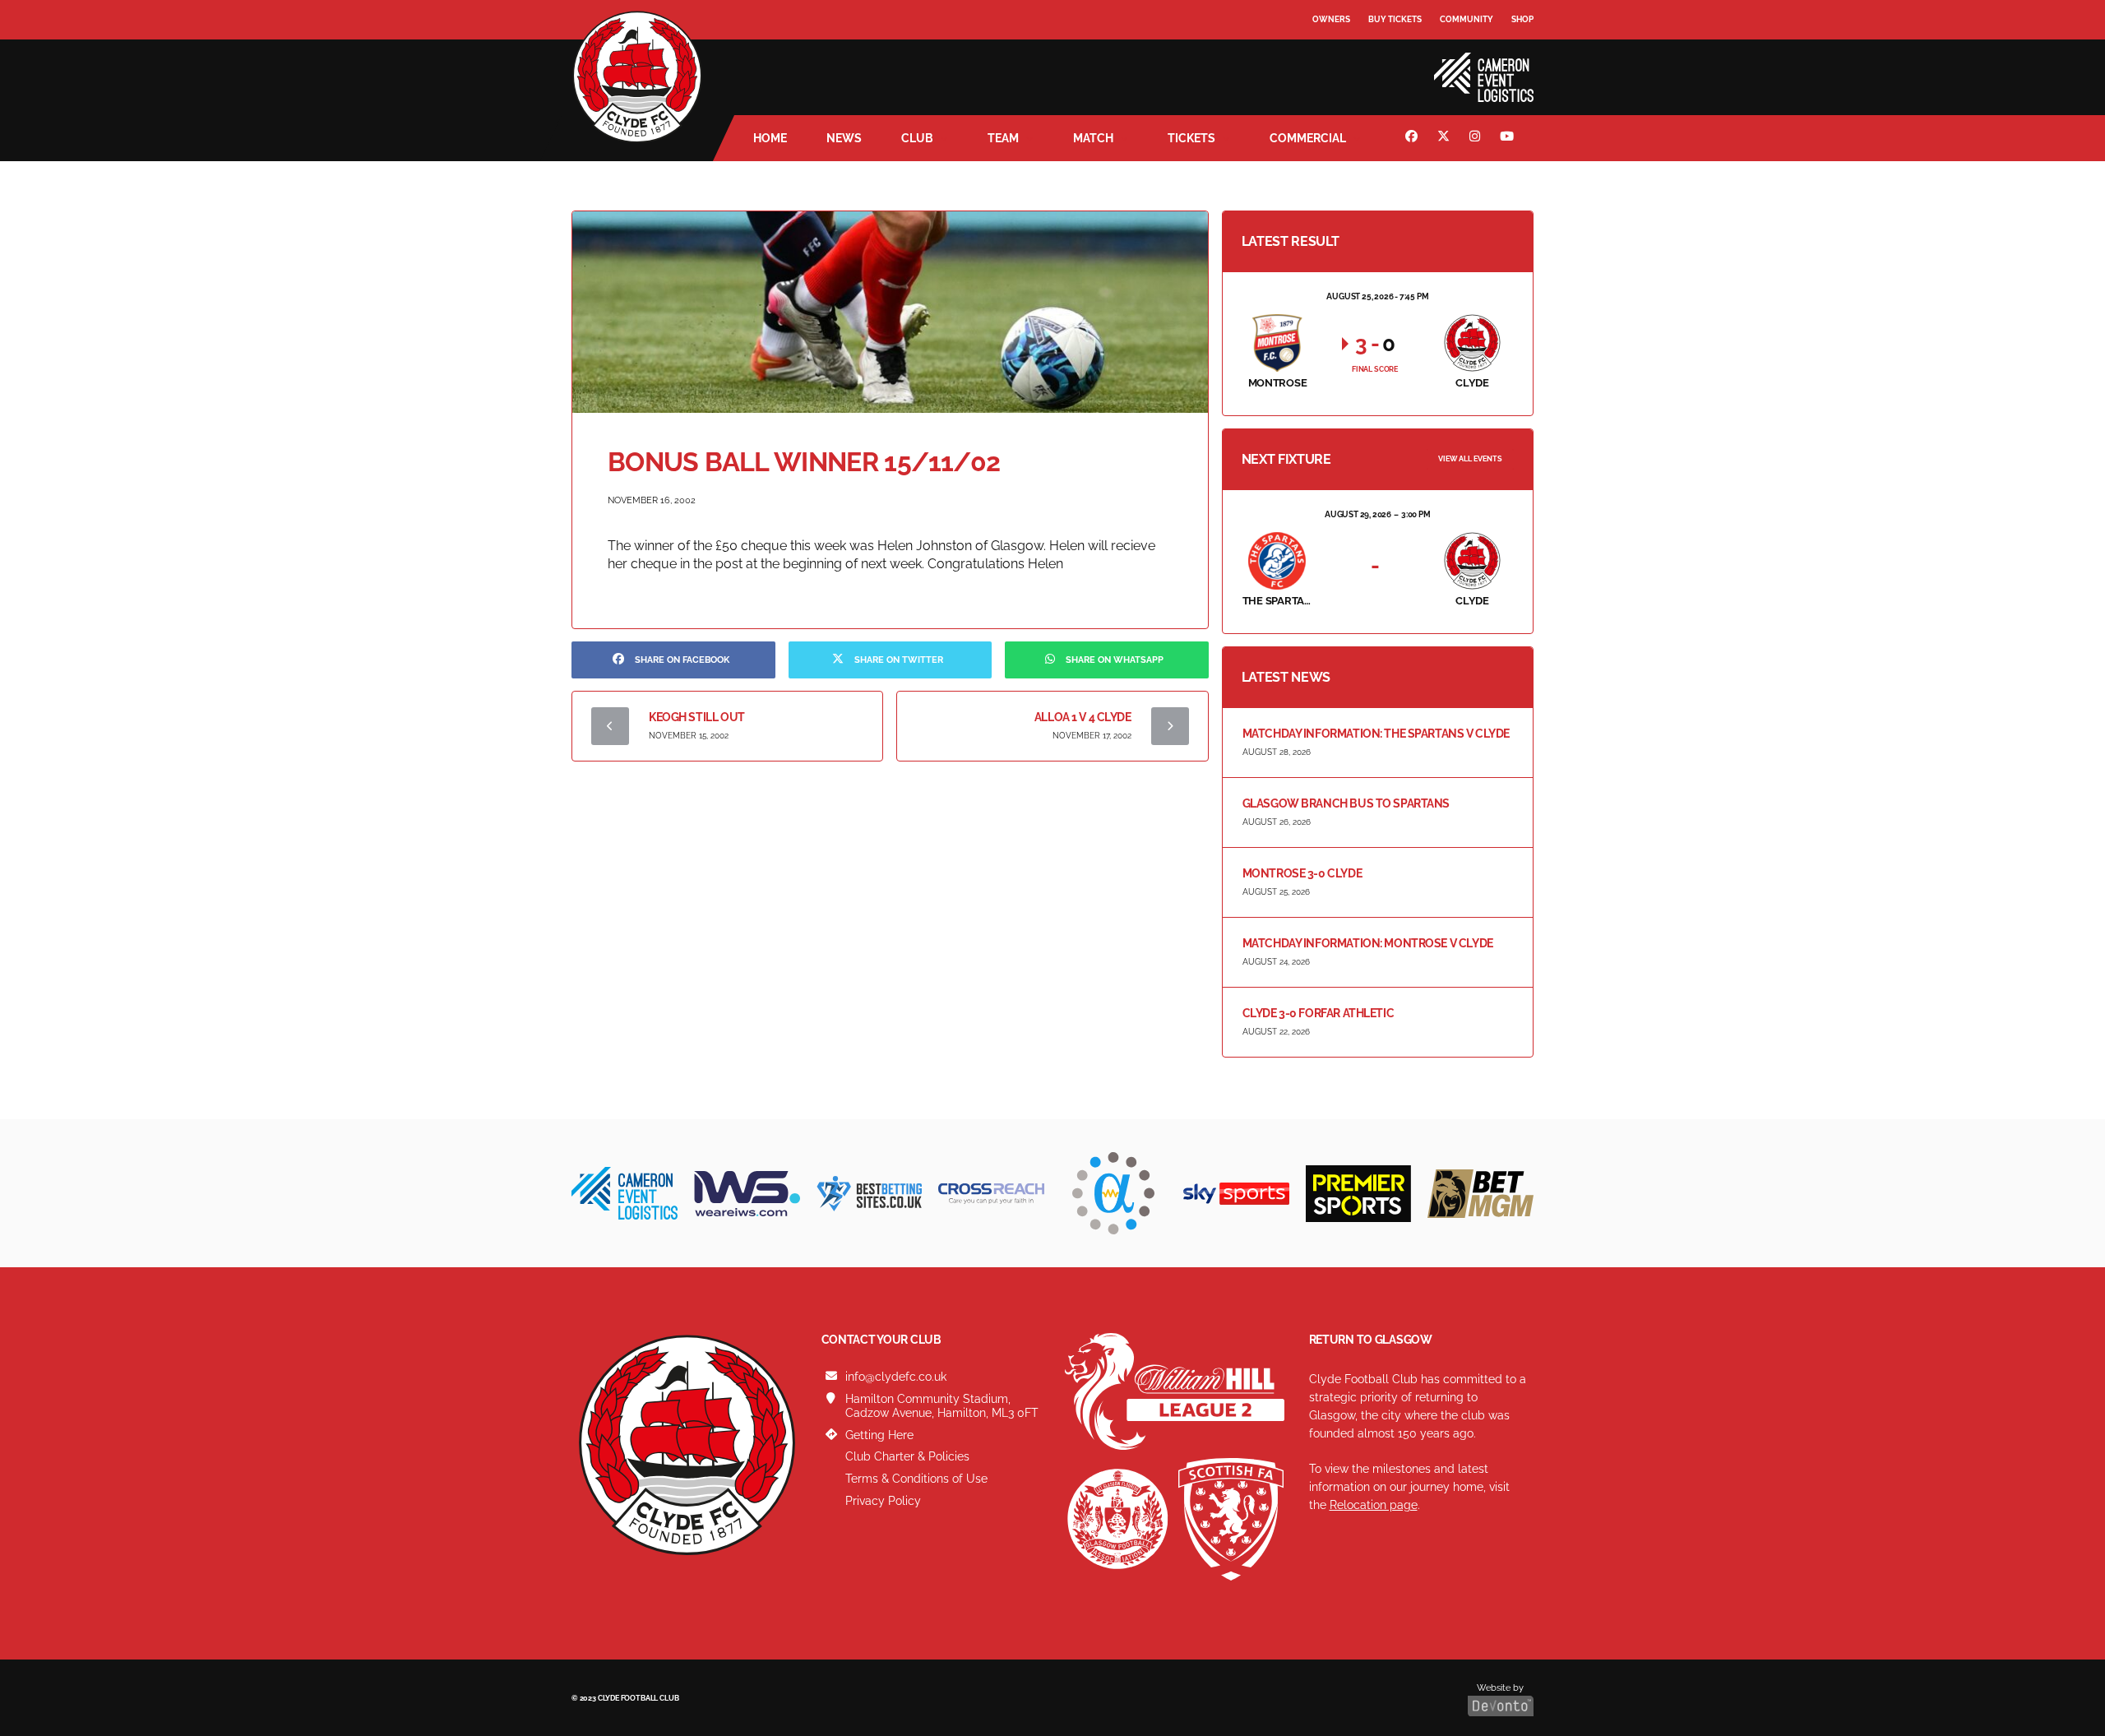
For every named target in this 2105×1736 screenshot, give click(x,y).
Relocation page (1374, 1505)
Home (770, 138)
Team (1003, 138)
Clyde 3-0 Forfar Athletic (1319, 1013)
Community (1467, 19)
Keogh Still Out (697, 717)
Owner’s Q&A (1342, 65)
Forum (1329, 53)
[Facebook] (1413, 138)
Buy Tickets (1395, 19)
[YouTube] (1509, 138)
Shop (1522, 19)
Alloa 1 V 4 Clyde (1083, 717)
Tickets (1191, 138)
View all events (1470, 459)
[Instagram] (1477, 138)
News (844, 138)
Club (917, 138)
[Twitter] (1446, 138)
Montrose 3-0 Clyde (1302, 873)
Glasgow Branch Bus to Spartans (1346, 803)
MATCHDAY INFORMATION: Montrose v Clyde (1368, 943)
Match (1093, 138)
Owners (1331, 19)
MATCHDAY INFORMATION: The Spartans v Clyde (1376, 734)
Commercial (1308, 138)
